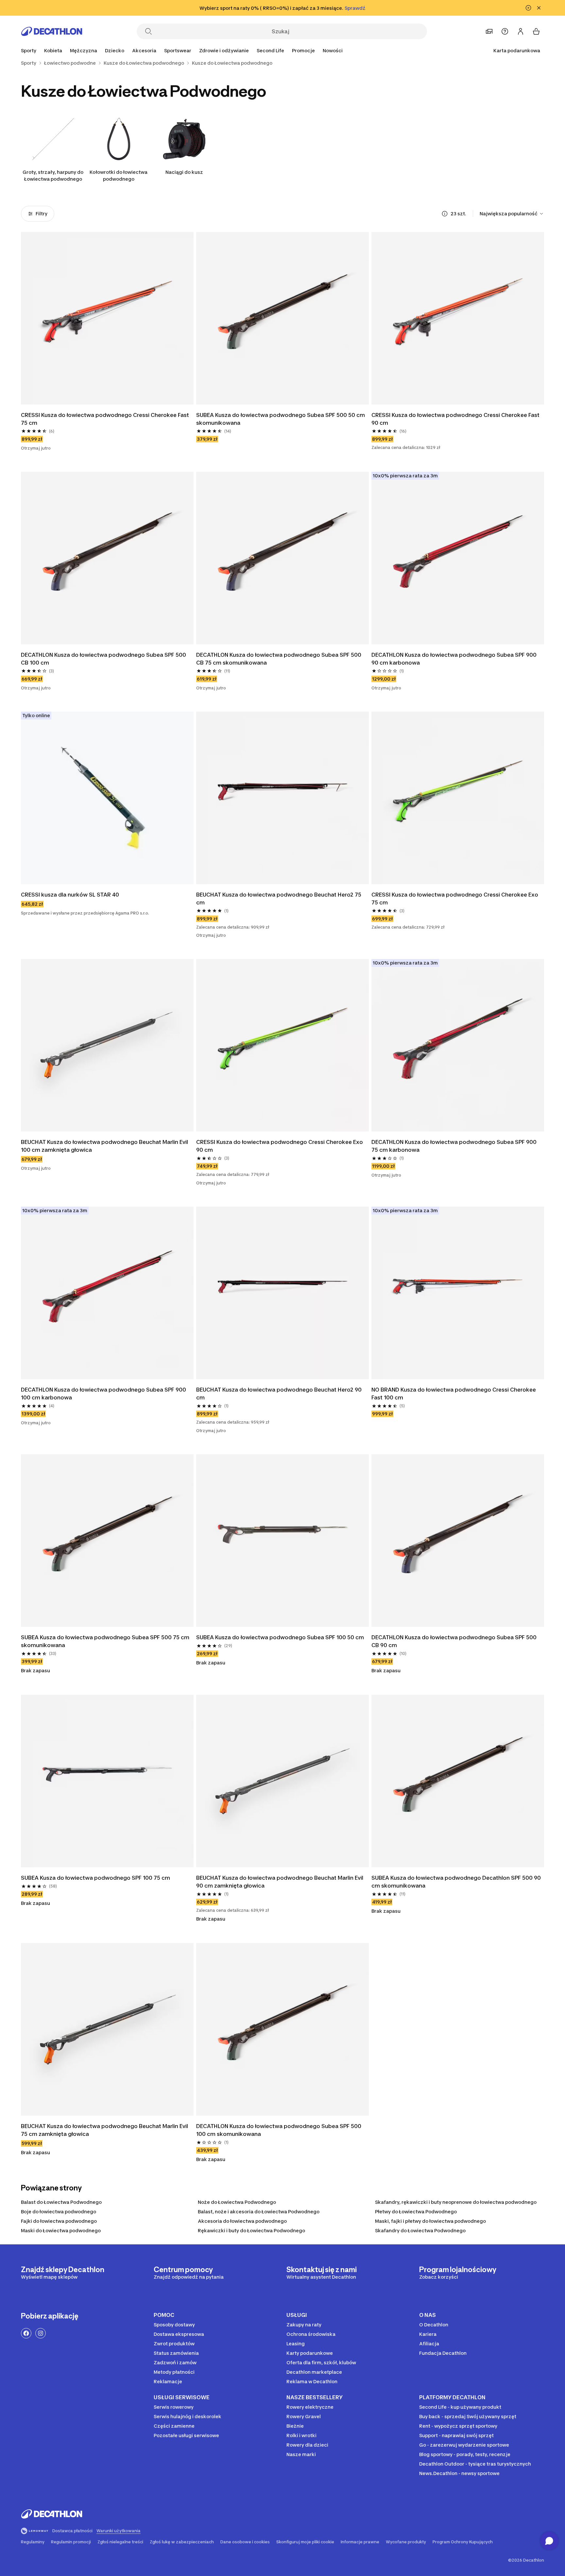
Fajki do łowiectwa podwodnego (59, 2221)
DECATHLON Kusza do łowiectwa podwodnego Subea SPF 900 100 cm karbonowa (104, 1394)
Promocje (303, 50)
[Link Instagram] (41, 2333)
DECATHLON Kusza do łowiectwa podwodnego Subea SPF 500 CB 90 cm (455, 1641)
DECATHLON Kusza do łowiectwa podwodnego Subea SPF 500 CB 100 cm (104, 659)
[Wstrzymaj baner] (528, 8)
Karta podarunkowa (517, 50)
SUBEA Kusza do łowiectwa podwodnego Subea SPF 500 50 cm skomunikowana (281, 419)
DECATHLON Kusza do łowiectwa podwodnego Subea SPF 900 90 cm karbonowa (455, 659)
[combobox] (512, 214)
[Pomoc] (505, 31)
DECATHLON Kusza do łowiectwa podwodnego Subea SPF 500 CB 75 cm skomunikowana (279, 659)
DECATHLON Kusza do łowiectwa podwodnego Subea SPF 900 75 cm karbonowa (455, 1146)
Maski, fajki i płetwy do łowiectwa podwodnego (430, 2221)
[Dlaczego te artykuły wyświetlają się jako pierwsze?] (445, 214)
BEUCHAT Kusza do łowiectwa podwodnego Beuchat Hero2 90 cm (280, 1394)
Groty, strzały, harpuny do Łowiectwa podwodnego (53, 175)
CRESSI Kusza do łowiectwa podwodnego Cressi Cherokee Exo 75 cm (455, 899)
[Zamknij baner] (539, 8)
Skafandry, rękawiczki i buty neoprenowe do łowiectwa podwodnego (456, 2202)
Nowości (333, 50)
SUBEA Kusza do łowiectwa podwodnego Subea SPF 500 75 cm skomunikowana (106, 1641)
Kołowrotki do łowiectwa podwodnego (119, 175)
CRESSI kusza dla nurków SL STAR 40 (70, 895)
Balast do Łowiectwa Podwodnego (61, 2202)
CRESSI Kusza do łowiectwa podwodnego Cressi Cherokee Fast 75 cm (106, 419)
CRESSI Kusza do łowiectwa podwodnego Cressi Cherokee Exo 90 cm (280, 1146)
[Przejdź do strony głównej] (52, 31)
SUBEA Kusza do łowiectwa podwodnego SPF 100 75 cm (95, 1878)
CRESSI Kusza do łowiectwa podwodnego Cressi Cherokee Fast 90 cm (456, 419)
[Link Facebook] (26, 2333)
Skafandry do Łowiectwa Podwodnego (420, 2230)
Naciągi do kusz (184, 172)
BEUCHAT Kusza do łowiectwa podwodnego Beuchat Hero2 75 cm (279, 899)
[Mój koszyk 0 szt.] (536, 31)
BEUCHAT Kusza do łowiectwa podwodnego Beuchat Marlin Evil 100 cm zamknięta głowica (105, 1146)
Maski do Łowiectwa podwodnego (61, 2230)
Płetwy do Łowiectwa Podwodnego (416, 2212)
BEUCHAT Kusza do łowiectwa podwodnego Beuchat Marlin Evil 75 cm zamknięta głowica (105, 2130)
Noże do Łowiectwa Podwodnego (237, 2202)
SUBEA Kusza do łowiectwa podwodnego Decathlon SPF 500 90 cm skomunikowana (457, 1882)
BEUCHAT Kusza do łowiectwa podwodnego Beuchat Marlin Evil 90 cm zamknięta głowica (280, 1882)
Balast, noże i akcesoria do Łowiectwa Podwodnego (259, 2212)
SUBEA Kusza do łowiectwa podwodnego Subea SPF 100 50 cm (280, 1637)
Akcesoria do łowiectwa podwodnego (242, 2221)
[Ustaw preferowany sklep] (489, 31)
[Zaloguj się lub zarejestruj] (521, 31)
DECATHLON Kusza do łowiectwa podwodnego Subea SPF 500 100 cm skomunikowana (279, 2130)
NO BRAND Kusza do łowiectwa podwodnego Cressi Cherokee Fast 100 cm (454, 1394)
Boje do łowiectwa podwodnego (59, 2212)
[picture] (107, 318)
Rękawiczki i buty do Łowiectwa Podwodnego (251, 2230)
